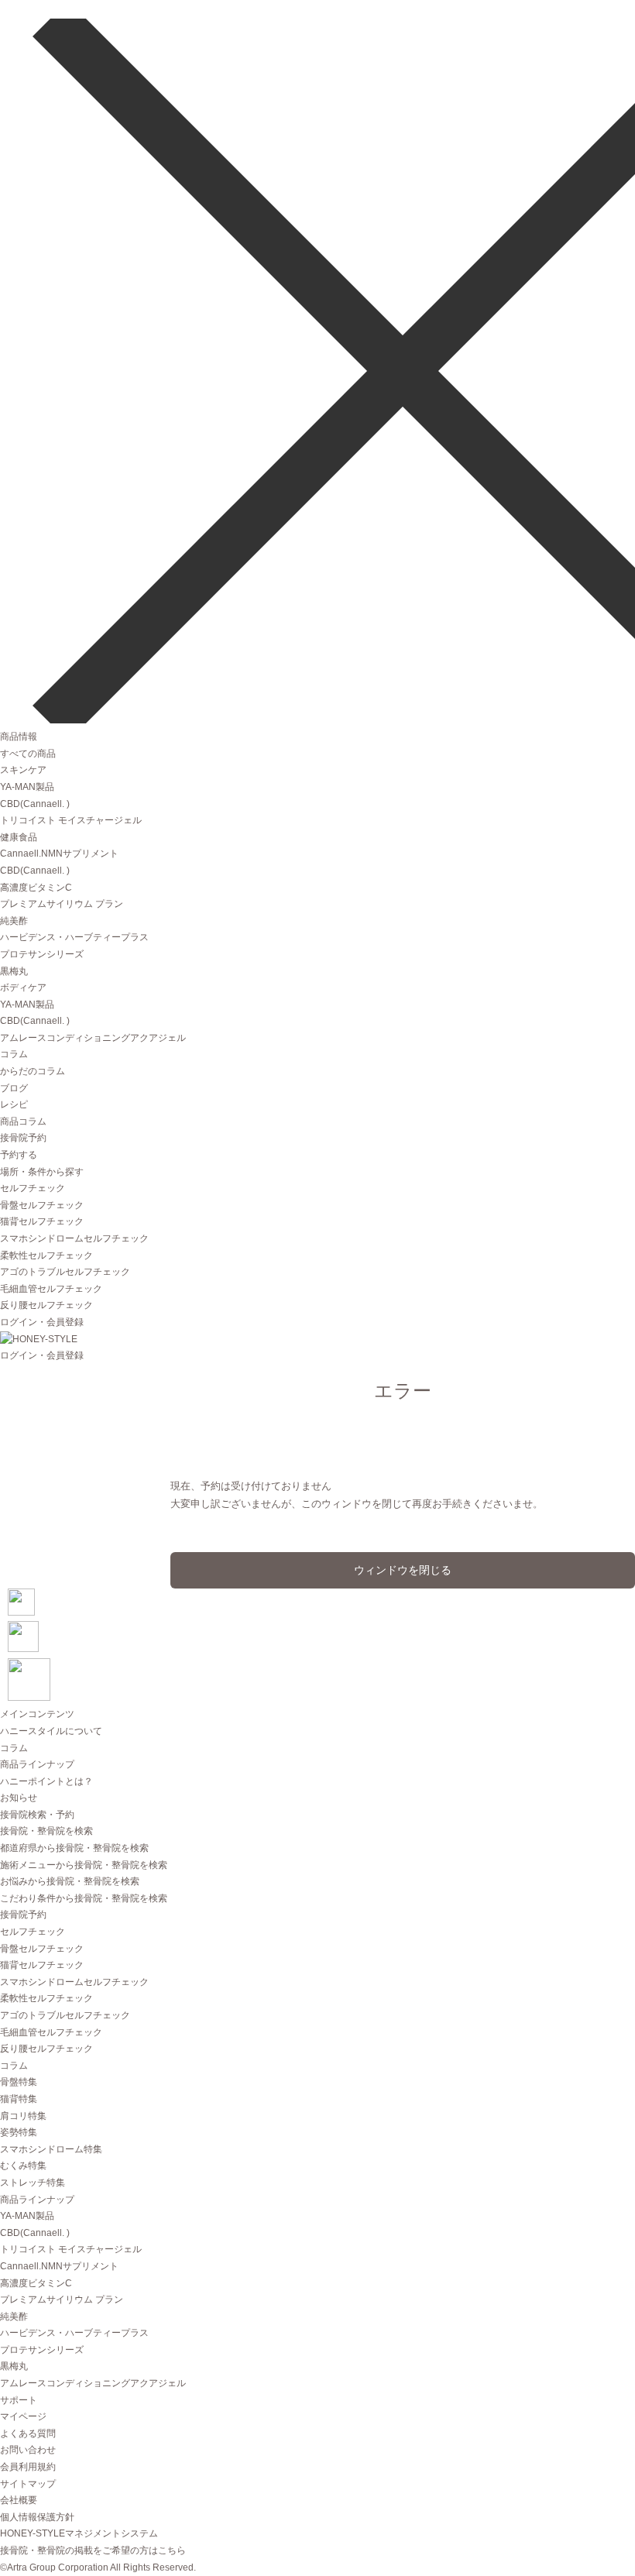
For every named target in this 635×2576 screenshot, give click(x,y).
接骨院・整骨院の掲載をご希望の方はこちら (93, 2550)
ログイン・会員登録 (42, 1322)
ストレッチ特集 (33, 2183)
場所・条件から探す (42, 1172)
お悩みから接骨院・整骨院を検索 (70, 1881)
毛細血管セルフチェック (51, 1289)
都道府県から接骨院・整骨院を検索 (74, 1848)
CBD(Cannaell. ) (35, 804)
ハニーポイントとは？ (46, 1781)
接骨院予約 (23, 1138)
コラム (14, 1054)
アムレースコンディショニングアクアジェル (93, 1038)
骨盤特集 (19, 2082)
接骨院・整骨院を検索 (46, 1831)
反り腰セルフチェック (46, 1305)
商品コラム (23, 1121)
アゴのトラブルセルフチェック (65, 1272)
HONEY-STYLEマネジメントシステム (79, 2533)
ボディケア (23, 987)
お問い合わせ (28, 2450)
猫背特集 (19, 2099)
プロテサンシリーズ (42, 954)
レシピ (14, 1104)
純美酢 (14, 921)
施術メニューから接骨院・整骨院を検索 (84, 1865)
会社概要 (19, 2500)
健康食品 (19, 837)
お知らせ (19, 1798)
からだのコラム (33, 1071)
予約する (19, 1155)
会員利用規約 (28, 2467)
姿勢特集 (19, 2132)
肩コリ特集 (23, 2116)
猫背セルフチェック (42, 1221)
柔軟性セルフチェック (46, 1255)
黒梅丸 (14, 971)
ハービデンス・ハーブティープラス (74, 937)
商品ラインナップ (37, 1764)
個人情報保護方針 (37, 2517)
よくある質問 (28, 2433)
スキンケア (23, 770)
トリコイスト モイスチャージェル (71, 820)
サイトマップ (28, 2484)
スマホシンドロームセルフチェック (74, 1238)
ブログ (14, 1088)
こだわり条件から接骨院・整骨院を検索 (84, 1898)
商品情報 (19, 737)
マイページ (23, 2416)
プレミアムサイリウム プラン (62, 904)
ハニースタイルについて (51, 1731)
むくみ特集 (23, 2166)
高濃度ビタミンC (36, 888)
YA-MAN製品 (27, 787)
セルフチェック (33, 1188)
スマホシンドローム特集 (51, 2149)
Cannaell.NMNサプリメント (59, 854)
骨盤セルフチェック (42, 1205)
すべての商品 (28, 754)
